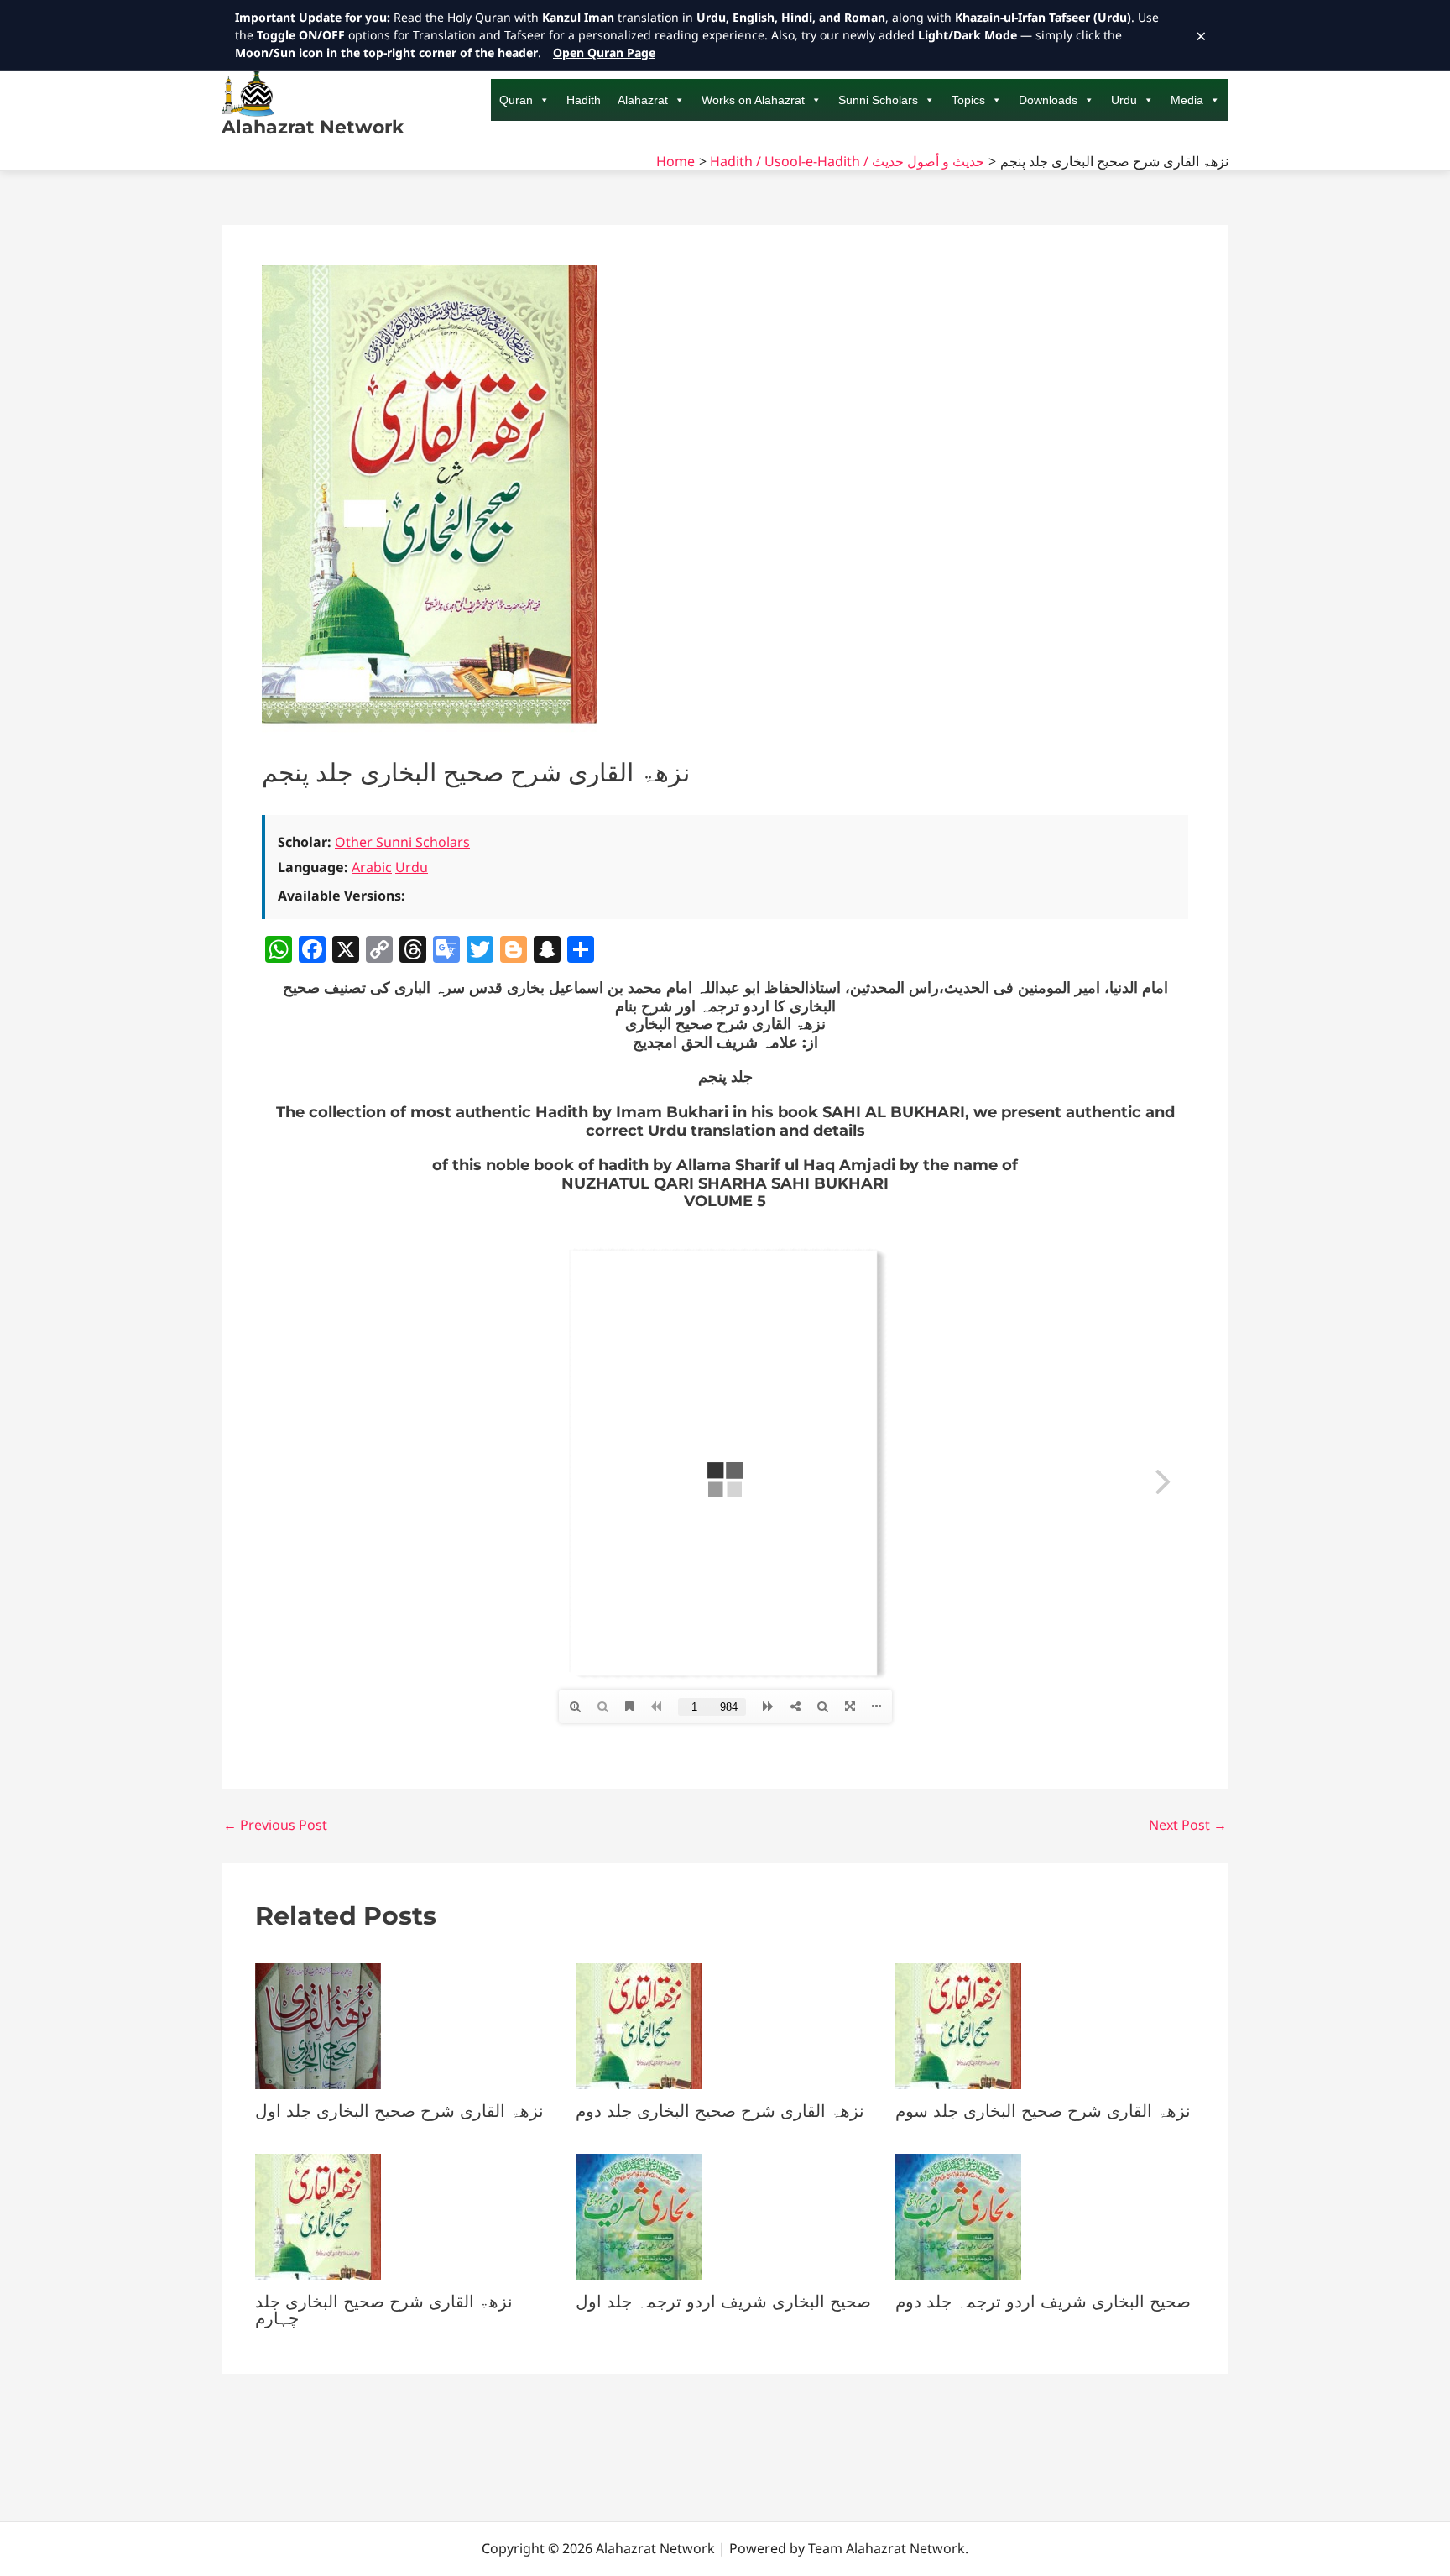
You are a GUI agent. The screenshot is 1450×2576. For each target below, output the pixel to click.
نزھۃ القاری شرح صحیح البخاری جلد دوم (720, 2111)
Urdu (1124, 100)
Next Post (1188, 1825)
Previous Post (275, 1825)
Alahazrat (643, 100)
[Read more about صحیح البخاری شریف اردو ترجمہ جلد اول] (639, 2215)
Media (1187, 100)
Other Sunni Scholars (402, 842)
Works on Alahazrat (753, 100)
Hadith (584, 100)
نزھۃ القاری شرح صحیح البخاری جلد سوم (1043, 2111)
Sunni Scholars (878, 100)
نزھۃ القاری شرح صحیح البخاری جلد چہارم (384, 2310)
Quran (516, 100)
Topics (968, 100)
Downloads (1048, 100)
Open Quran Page (604, 52)
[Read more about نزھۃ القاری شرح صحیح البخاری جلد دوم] (639, 2025)
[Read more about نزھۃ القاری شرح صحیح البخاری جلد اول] (318, 2025)
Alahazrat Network (313, 127)
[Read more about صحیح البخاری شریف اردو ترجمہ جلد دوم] (958, 2215)
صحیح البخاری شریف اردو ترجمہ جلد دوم (1043, 2302)
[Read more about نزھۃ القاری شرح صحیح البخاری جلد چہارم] (318, 2215)
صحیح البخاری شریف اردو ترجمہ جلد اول (723, 2302)
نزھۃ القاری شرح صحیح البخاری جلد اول (399, 2111)
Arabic (372, 867)
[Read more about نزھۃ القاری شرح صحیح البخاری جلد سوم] (958, 2025)
